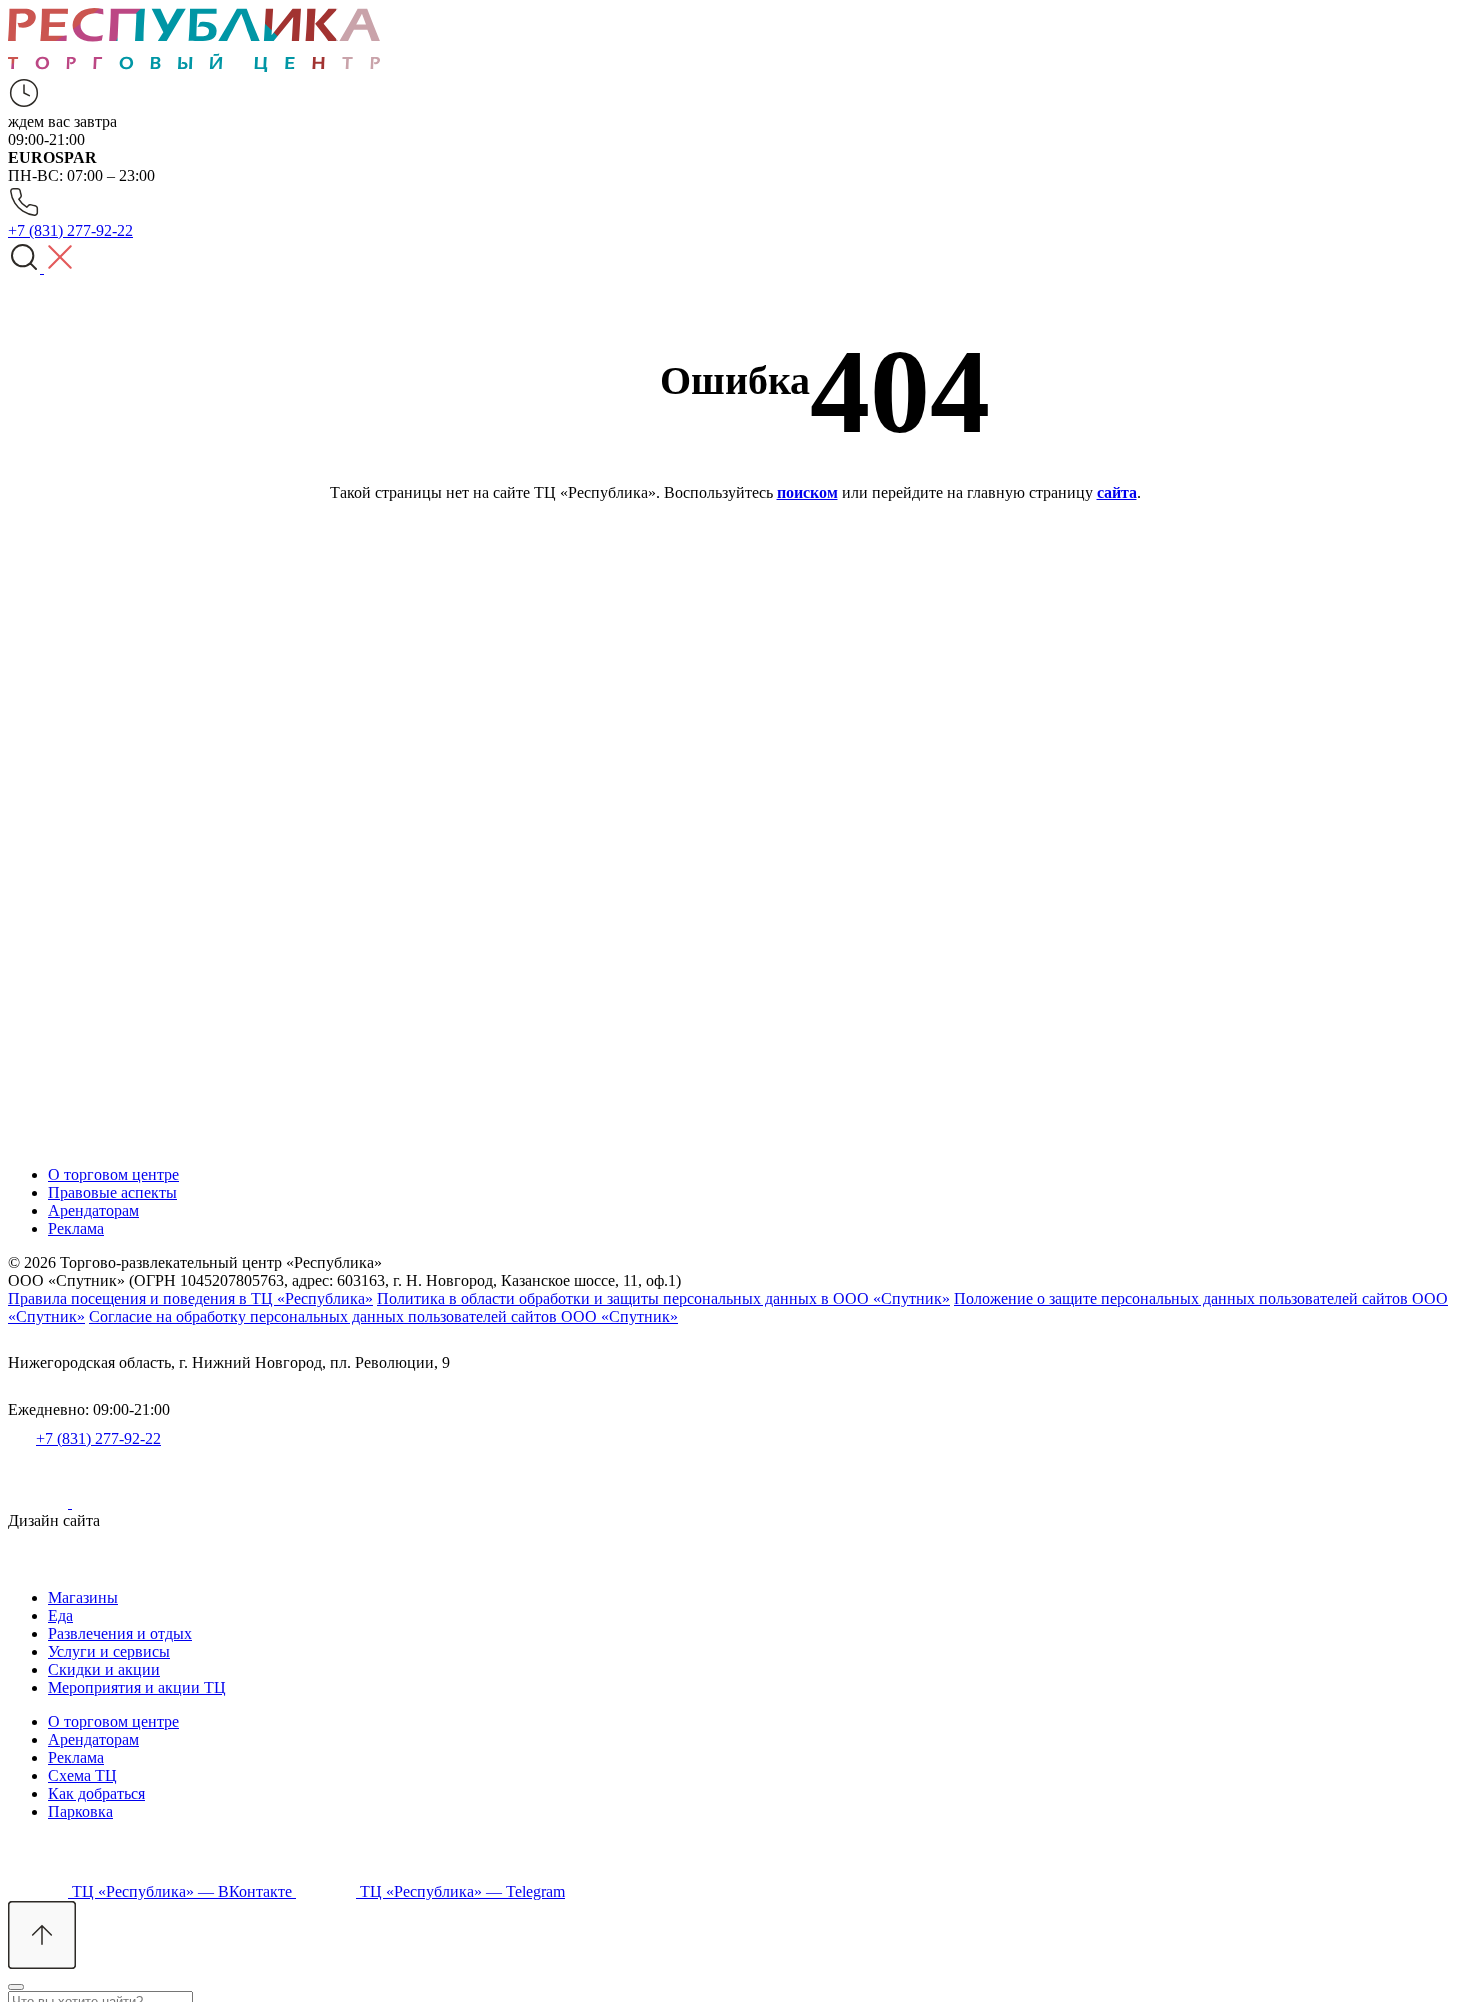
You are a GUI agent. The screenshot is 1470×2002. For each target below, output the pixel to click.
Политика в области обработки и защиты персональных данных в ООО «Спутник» (663, 1298)
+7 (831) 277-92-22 (98, 1438)
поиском (807, 492)
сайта (1117, 492)
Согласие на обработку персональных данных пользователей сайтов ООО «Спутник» (383, 1316)
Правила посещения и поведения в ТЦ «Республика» (190, 1298)
